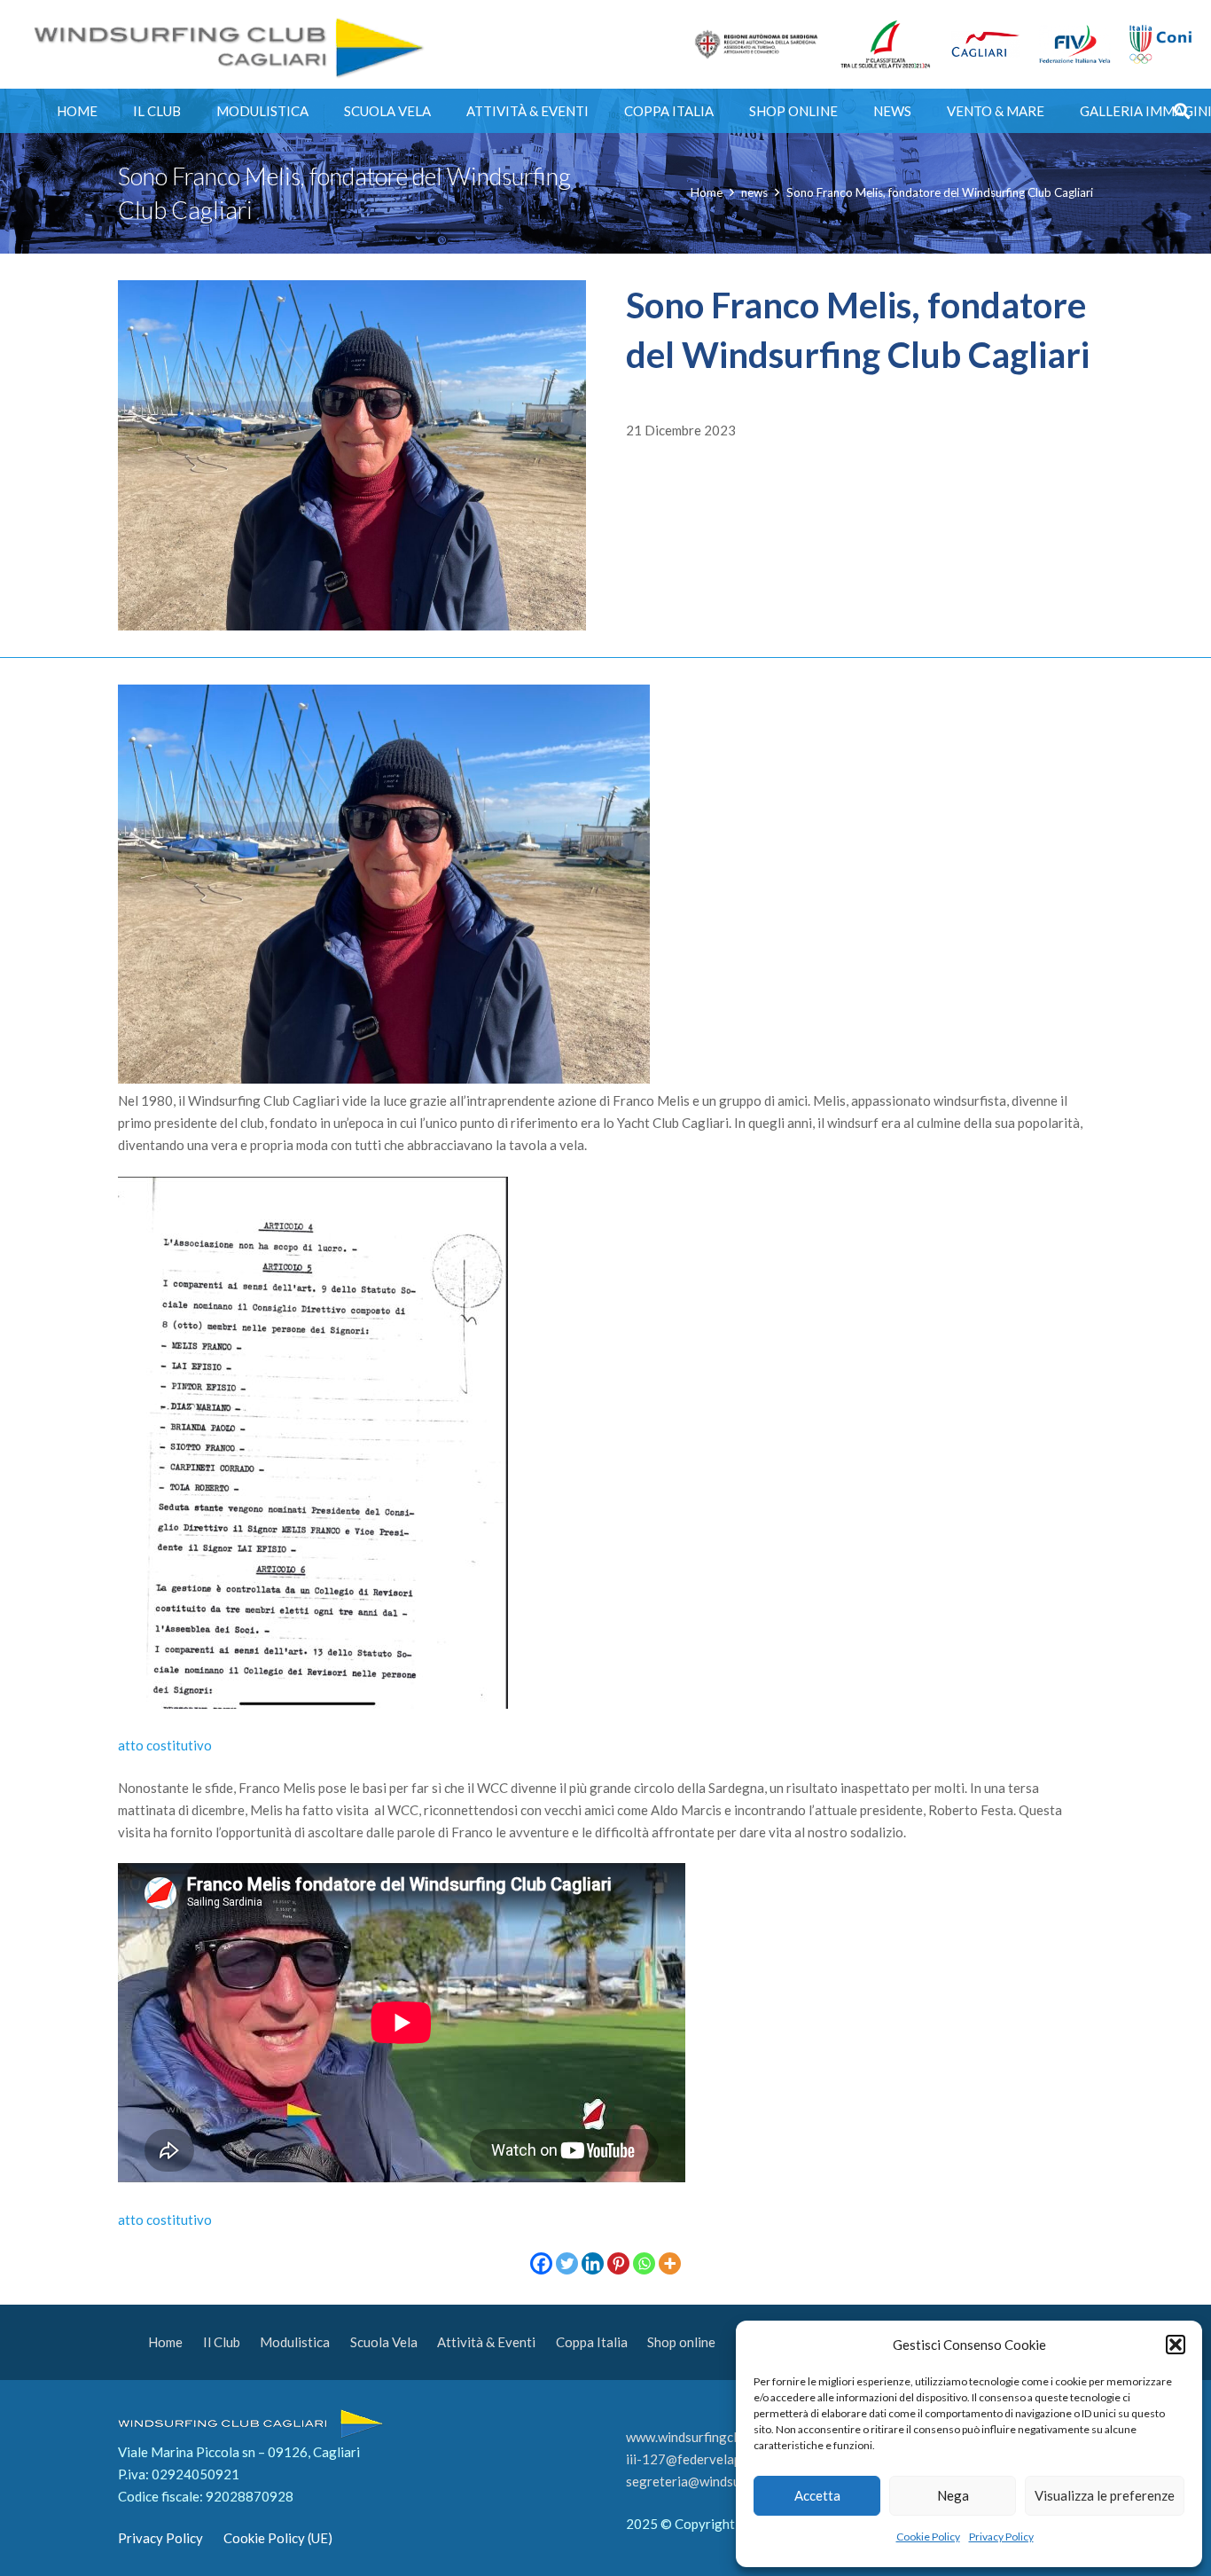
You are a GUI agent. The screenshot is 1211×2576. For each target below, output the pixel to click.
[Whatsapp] (644, 2263)
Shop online (681, 2342)
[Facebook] (541, 2263)
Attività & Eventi (486, 2342)
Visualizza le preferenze (1105, 2495)
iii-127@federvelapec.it (696, 2459)
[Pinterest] (618, 2263)
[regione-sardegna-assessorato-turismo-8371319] (756, 44)
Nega (953, 2495)
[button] (1176, 2345)
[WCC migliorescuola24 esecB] (885, 44)
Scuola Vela (384, 2342)
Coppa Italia (592, 2342)
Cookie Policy (928, 2537)
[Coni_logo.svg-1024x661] (1160, 45)
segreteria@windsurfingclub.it (715, 2481)
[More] (670, 2263)
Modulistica (295, 2342)
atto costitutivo (165, 1745)
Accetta (817, 2495)
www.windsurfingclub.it (694, 2437)
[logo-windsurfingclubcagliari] (225, 44)
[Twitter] (567, 2263)
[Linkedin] (593, 2263)
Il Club (222, 2342)
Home (165, 2342)
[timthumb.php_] (1075, 45)
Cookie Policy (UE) (278, 2538)
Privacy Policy (1001, 2537)
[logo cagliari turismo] (986, 44)
